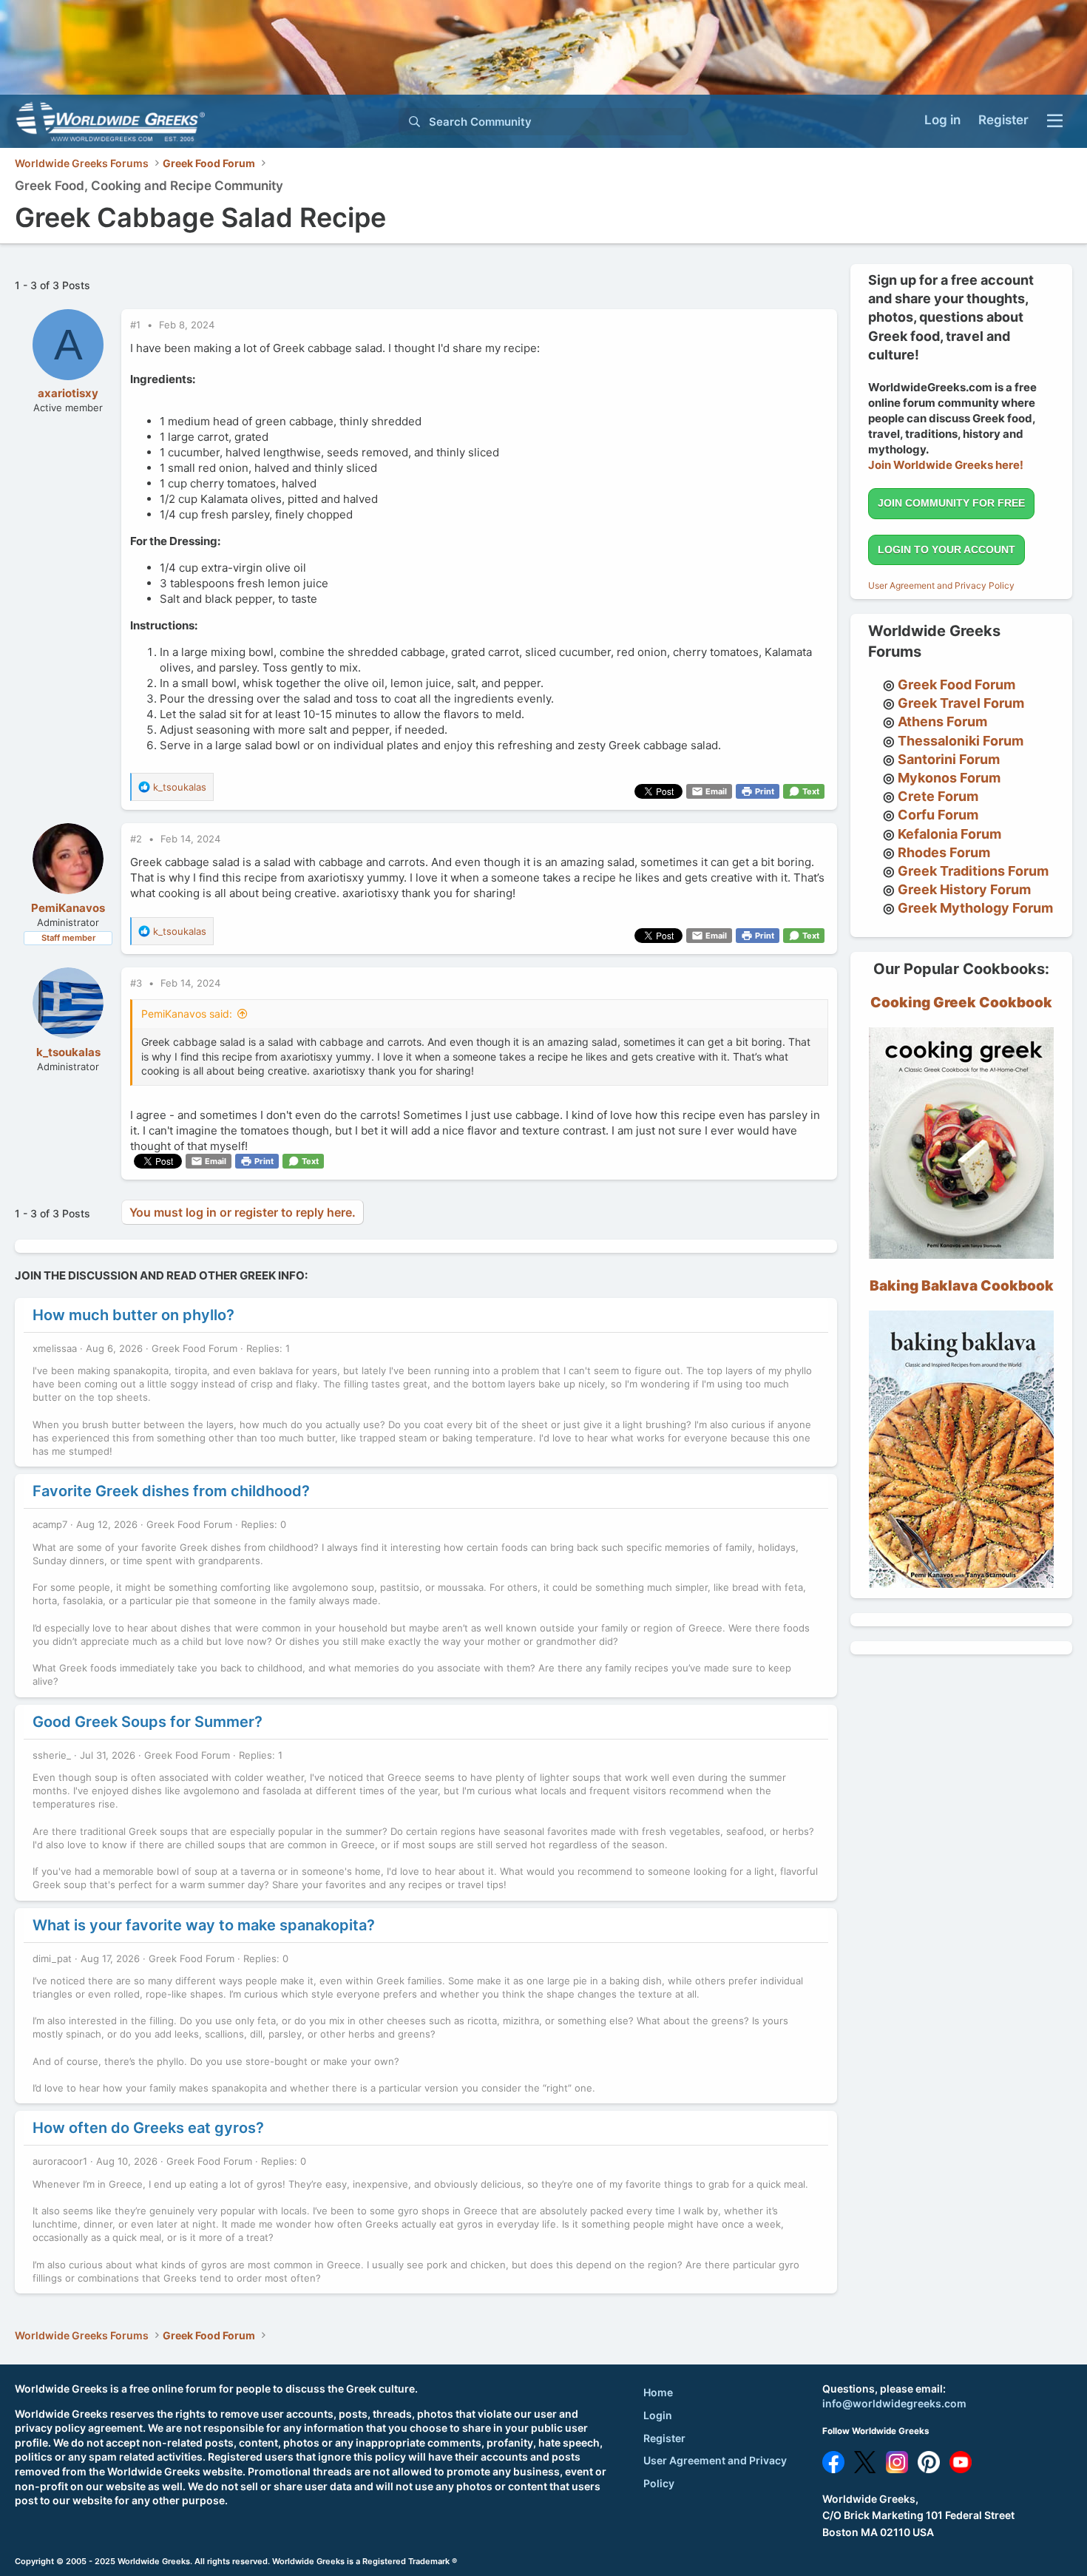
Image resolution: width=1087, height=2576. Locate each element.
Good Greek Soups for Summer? (148, 1722)
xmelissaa (55, 1348)
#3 (138, 983)
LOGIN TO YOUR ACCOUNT (947, 550)
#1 (137, 325)
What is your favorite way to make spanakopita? (204, 1925)
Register (664, 2438)
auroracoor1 (60, 2161)
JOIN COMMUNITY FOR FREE (951, 503)
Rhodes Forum (944, 852)
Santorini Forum (949, 759)
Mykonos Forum (949, 778)
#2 (138, 839)
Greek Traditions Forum (973, 871)
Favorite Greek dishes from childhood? (171, 1491)
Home (658, 2392)
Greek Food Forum (194, 1348)
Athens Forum (942, 721)
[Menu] (1055, 121)
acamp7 (50, 1524)
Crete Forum (938, 796)
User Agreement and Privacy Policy (941, 585)
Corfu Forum (938, 815)
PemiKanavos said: (187, 1014)
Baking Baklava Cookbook (962, 1286)
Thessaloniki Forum (961, 741)
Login (658, 2415)
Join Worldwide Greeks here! (946, 465)
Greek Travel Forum (961, 703)
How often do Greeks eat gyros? (148, 2128)
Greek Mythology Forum (975, 908)
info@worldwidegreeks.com (894, 2403)
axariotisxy (68, 393)
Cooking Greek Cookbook (961, 1003)
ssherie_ (52, 1755)
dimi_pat (52, 1958)
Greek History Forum (964, 889)
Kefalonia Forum (949, 834)
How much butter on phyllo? (133, 1315)
